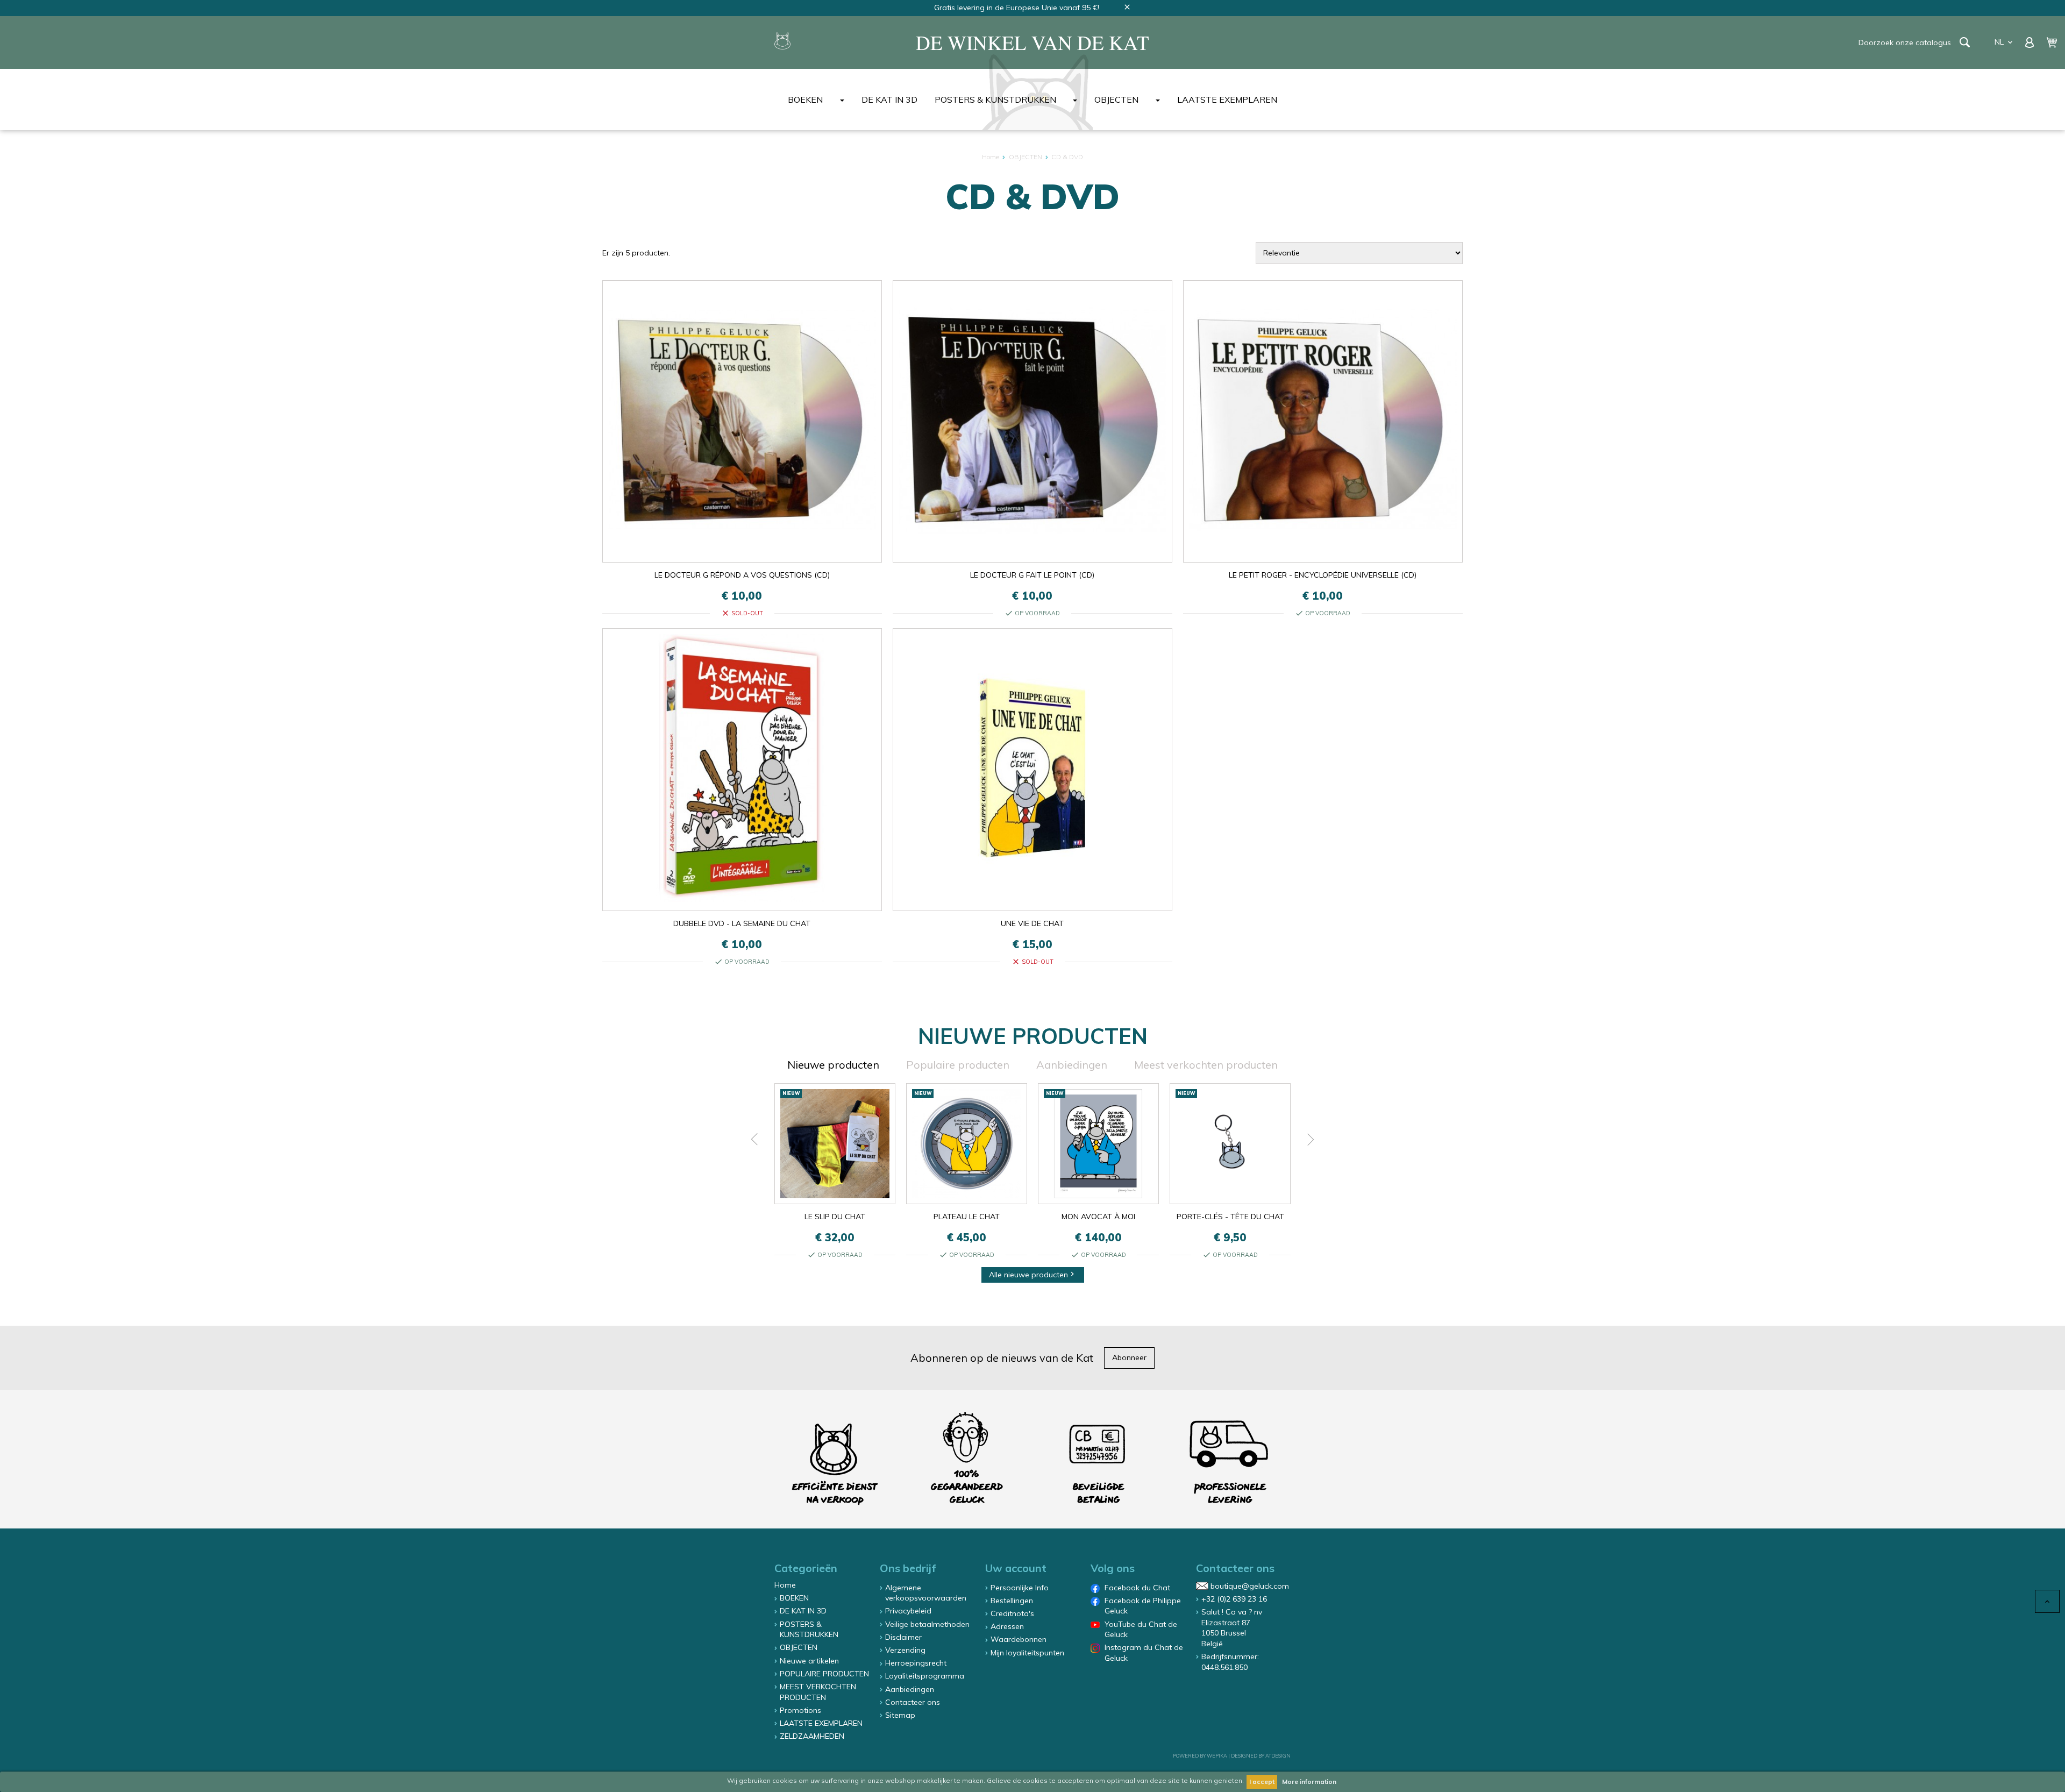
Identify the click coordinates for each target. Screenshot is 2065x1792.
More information (1309, 1782)
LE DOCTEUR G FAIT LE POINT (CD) (1032, 575)
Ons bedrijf (908, 1568)
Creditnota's (1012, 1613)
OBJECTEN (1116, 99)
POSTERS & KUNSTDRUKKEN (995, 99)
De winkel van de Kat (1032, 42)
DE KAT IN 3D (889, 99)
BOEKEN (805, 99)
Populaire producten (958, 1065)
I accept (1262, 1782)
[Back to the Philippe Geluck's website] (782, 42)
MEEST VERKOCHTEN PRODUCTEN (818, 1692)
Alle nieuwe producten (1033, 1275)
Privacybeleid (908, 1611)
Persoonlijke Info (1020, 1588)
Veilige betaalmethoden (927, 1624)
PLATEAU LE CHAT (967, 1217)
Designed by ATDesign (1261, 1756)
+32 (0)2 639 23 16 (1234, 1599)
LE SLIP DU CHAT (835, 1217)
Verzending (905, 1650)
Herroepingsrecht (916, 1663)
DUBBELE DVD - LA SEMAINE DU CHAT (742, 923)
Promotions (800, 1710)
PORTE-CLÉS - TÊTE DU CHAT (1230, 1217)
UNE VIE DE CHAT (1032, 923)
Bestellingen (1012, 1601)
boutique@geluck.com (1250, 1586)
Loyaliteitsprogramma (925, 1676)
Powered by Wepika (1200, 1756)
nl (2005, 42)
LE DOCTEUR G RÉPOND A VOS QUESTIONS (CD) (742, 575)
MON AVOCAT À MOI (1098, 1217)
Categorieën (806, 1568)
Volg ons (1113, 1568)
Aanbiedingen (1072, 1065)
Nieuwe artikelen (809, 1661)
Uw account (1016, 1568)
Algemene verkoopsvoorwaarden (926, 1593)
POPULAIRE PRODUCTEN (824, 1674)
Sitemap (900, 1715)
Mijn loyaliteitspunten (1027, 1653)
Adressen (1007, 1626)
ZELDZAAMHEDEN (812, 1736)
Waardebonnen (1019, 1639)
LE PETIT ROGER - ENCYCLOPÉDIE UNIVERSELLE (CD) (1323, 575)
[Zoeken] (1965, 42)
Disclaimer (903, 1637)
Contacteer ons (913, 1702)
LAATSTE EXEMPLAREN (1227, 99)
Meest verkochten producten (1206, 1065)
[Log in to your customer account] (2031, 41)
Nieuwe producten (833, 1065)
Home (785, 1585)
